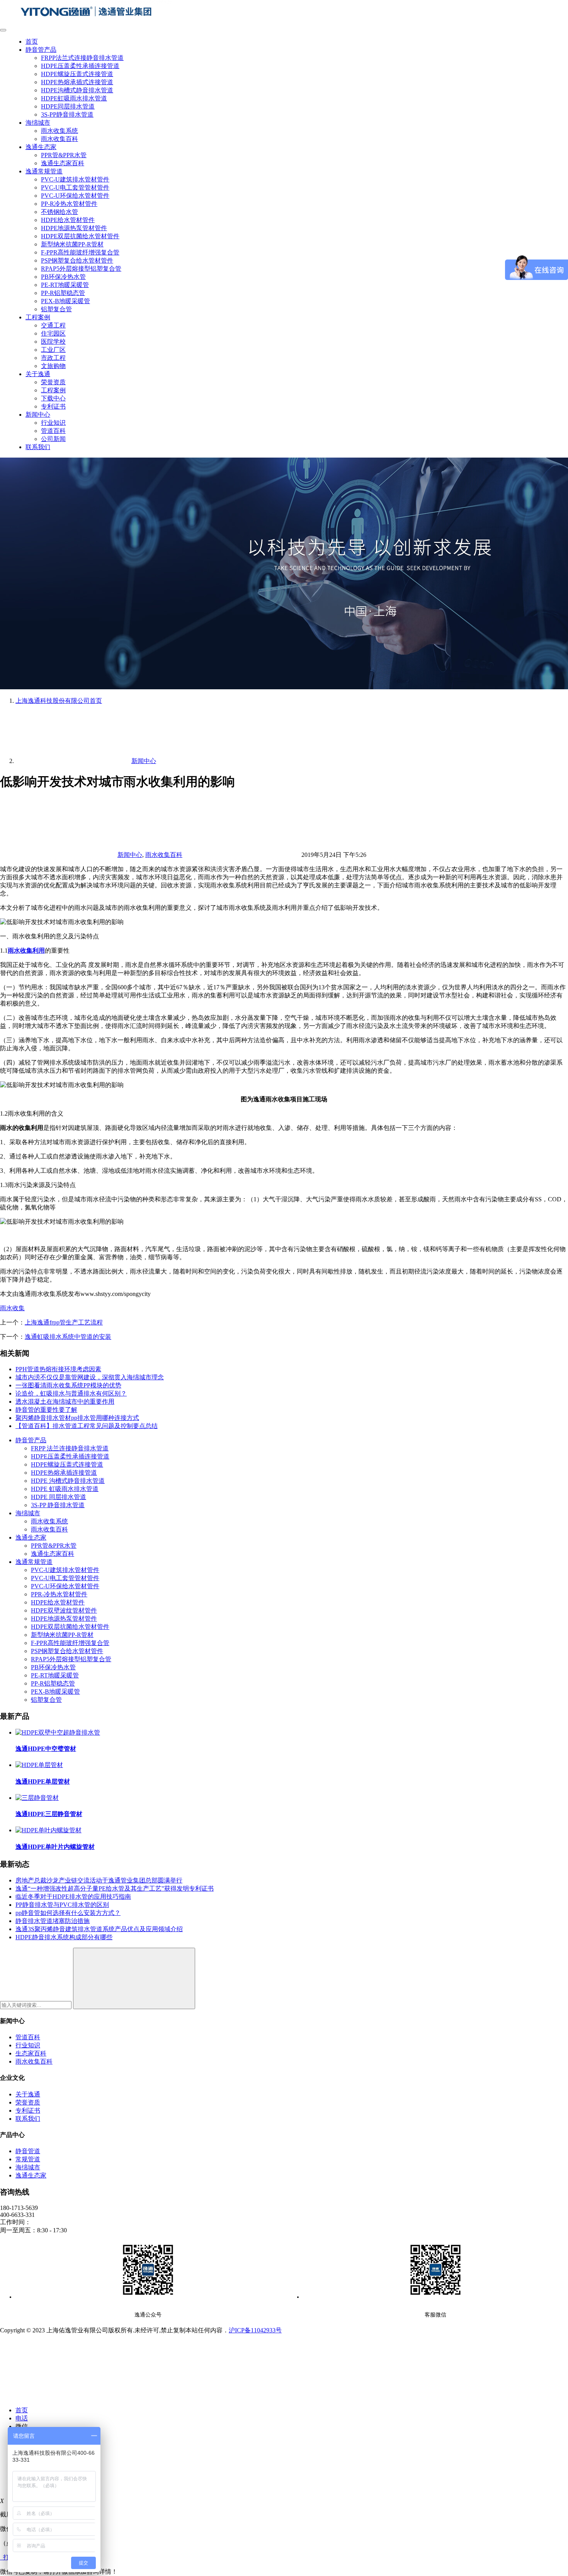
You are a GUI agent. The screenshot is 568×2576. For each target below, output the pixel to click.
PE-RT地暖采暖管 (65, 285)
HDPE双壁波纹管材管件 (64, 1610)
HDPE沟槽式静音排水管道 (77, 90)
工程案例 (38, 317)
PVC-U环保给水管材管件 (75, 196)
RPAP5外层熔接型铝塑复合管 (81, 269)
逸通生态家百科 (63, 163)
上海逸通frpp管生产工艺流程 (64, 1322)
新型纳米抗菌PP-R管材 (72, 244)
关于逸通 (38, 374)
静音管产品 (41, 50)
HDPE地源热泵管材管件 (74, 228)
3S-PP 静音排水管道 (58, 1505)
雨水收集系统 (60, 131)
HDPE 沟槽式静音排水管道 (68, 1481)
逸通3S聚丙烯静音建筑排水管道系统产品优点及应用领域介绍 (99, 1929)
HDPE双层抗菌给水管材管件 (80, 236)
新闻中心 (38, 415)
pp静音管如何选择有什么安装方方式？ (68, 1913)
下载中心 (53, 398)
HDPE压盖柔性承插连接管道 (80, 66)
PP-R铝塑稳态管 (63, 293)
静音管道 (28, 2151)
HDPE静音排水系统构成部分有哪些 (64, 1937)
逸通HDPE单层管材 (43, 1781)
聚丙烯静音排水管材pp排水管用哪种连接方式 (77, 1418)
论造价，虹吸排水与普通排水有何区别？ (71, 1393)
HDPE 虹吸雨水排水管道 (65, 1489)
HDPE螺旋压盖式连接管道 (77, 74)
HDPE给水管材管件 (68, 220)
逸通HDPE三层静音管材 (49, 1814)
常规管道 (28, 2159)
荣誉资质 (53, 382)
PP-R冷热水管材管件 (69, 204)
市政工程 (53, 358)
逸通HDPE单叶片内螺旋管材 (55, 1847)
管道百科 (53, 431)
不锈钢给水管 (60, 212)
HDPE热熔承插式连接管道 (77, 82)
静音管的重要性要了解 (46, 1410)
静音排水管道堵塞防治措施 (53, 1921)
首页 (32, 42)
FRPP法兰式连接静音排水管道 (82, 58)
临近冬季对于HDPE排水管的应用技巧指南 (73, 1897)
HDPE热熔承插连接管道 (64, 1473)
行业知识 (53, 423)
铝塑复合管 (56, 309)
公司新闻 (53, 439)
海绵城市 (38, 123)
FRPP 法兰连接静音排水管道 (70, 1448)
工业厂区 (53, 350)
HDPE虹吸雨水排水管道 (74, 98)
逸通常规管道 (44, 171)
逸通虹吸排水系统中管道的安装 (68, 1337)
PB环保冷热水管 (63, 277)
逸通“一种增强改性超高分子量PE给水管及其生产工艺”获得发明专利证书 (115, 1888)
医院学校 (53, 342)
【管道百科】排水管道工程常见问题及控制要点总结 (87, 1426)
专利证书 (53, 406)
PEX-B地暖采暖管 (65, 301)
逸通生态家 (41, 147)
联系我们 (38, 447)
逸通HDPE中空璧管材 (46, 1749)
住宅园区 (53, 333)
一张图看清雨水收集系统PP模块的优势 (68, 1385)
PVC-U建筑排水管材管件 (75, 179)
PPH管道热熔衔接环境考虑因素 (58, 1369)
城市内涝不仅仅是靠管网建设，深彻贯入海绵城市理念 (90, 1377)
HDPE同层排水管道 (68, 106)
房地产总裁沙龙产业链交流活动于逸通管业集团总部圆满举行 (99, 1880)
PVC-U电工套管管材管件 (75, 187)
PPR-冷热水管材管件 (59, 1594)
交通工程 (53, 325)
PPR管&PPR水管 (64, 155)
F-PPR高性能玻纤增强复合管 (80, 252)
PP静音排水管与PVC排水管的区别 (62, 1905)
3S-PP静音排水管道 (67, 114)
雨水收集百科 (60, 139)
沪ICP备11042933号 (255, 2330)
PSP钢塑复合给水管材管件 (77, 260)
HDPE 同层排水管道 (59, 1497)
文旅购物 (53, 366)
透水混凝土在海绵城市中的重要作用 (65, 1402)
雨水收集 (12, 1308)
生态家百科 (31, 2053)
